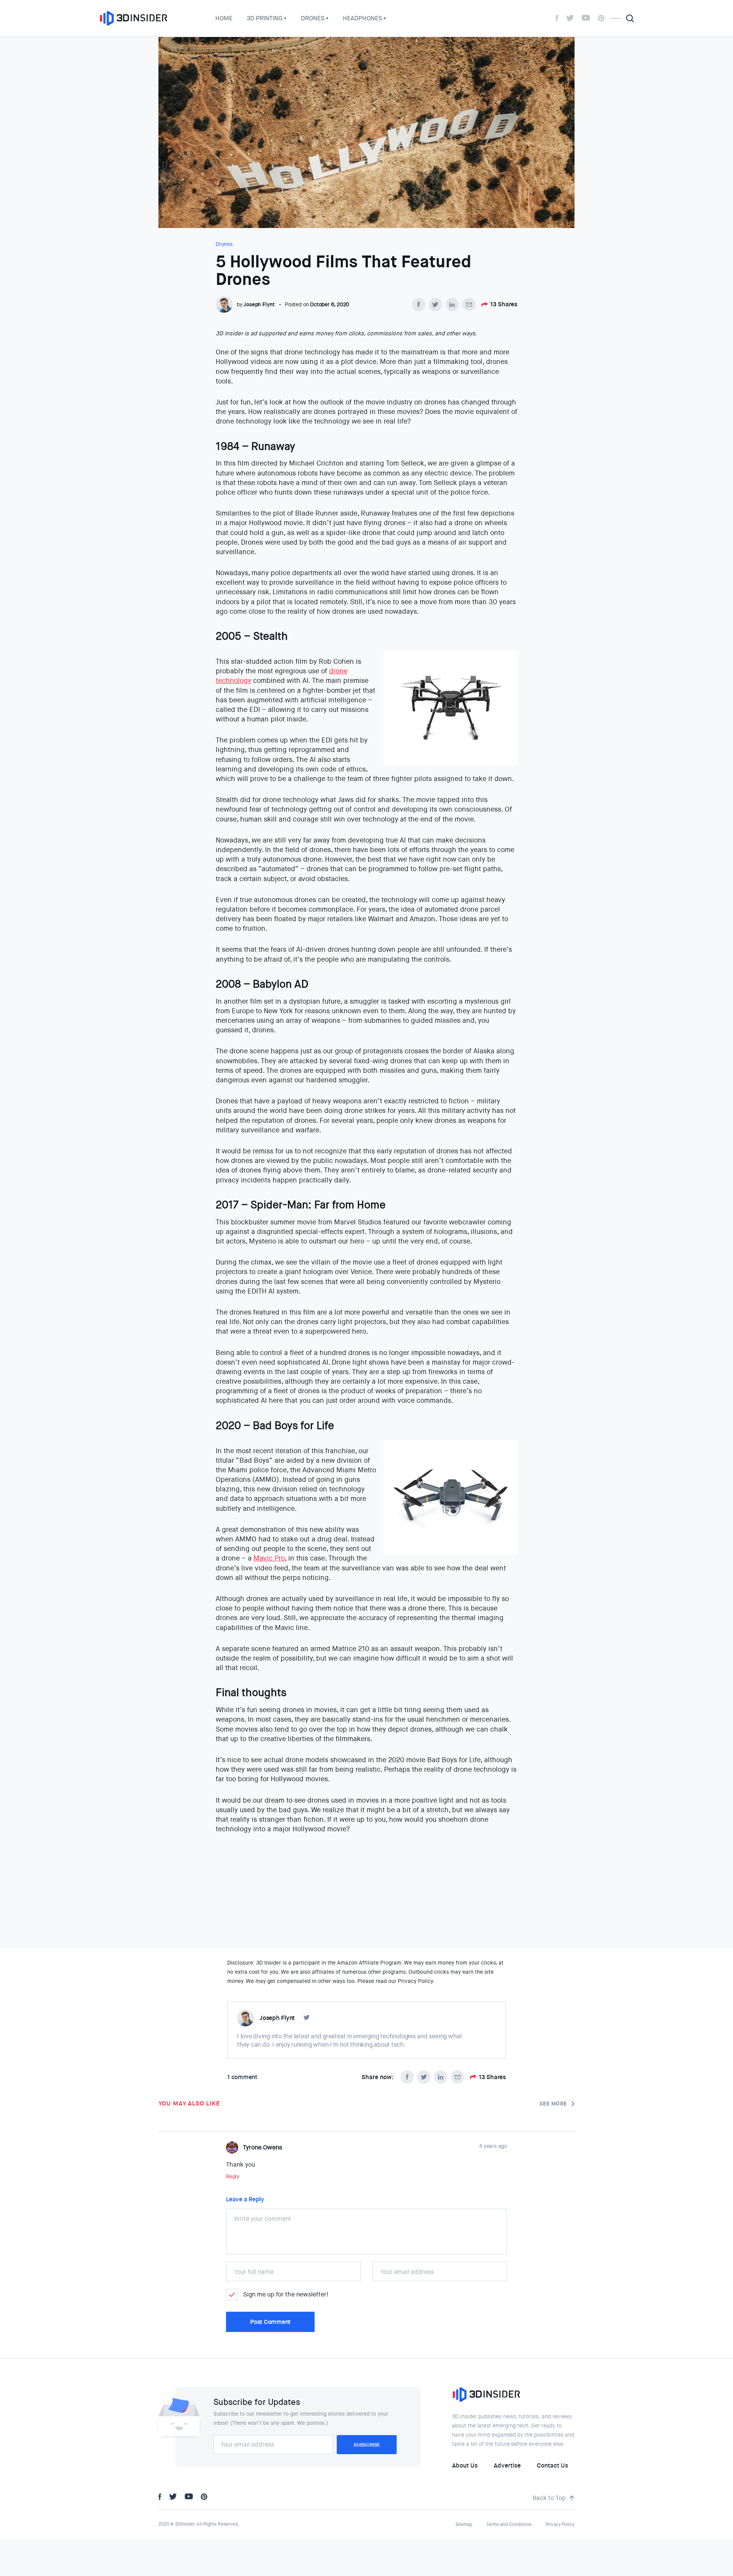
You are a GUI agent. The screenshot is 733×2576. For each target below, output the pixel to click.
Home (224, 18)
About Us (465, 2465)
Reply (233, 2177)
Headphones (362, 18)
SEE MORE (553, 2104)
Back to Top (549, 2498)
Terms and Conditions (509, 2524)
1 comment (242, 2077)
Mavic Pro (269, 1558)
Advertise (507, 2465)
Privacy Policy (560, 2524)
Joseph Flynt (259, 304)
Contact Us (552, 2465)
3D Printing (265, 18)
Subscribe (367, 2445)
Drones (313, 18)
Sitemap (464, 2524)
